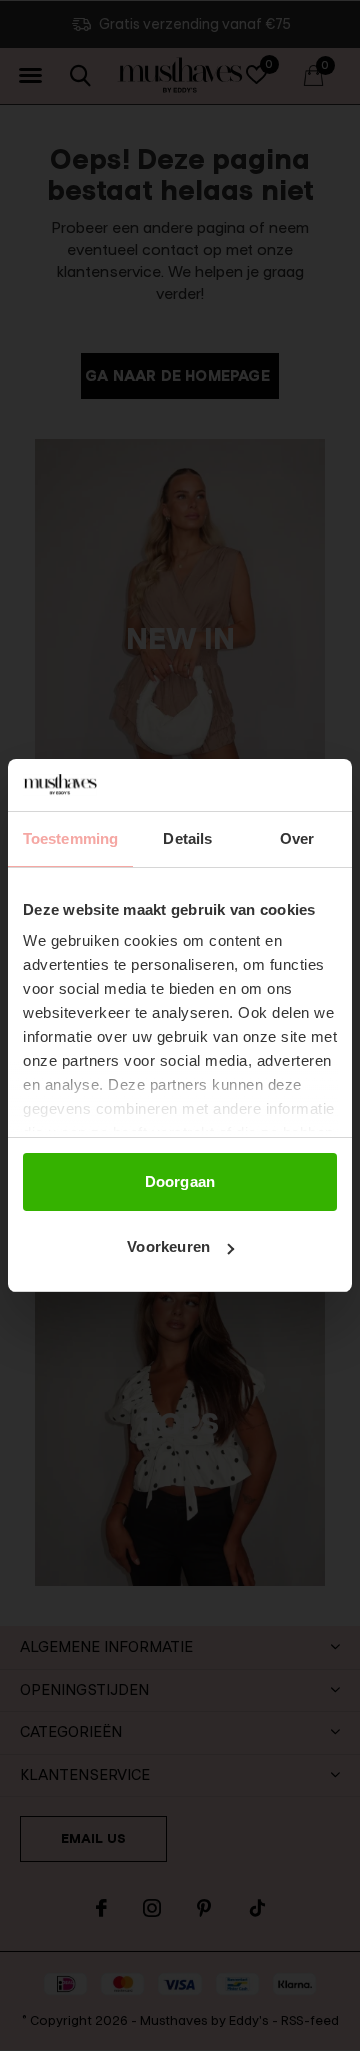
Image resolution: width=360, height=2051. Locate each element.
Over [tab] (297, 838)
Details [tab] (187, 838)
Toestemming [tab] (70, 838)
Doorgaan (180, 1181)
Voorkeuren (168, 1246)
